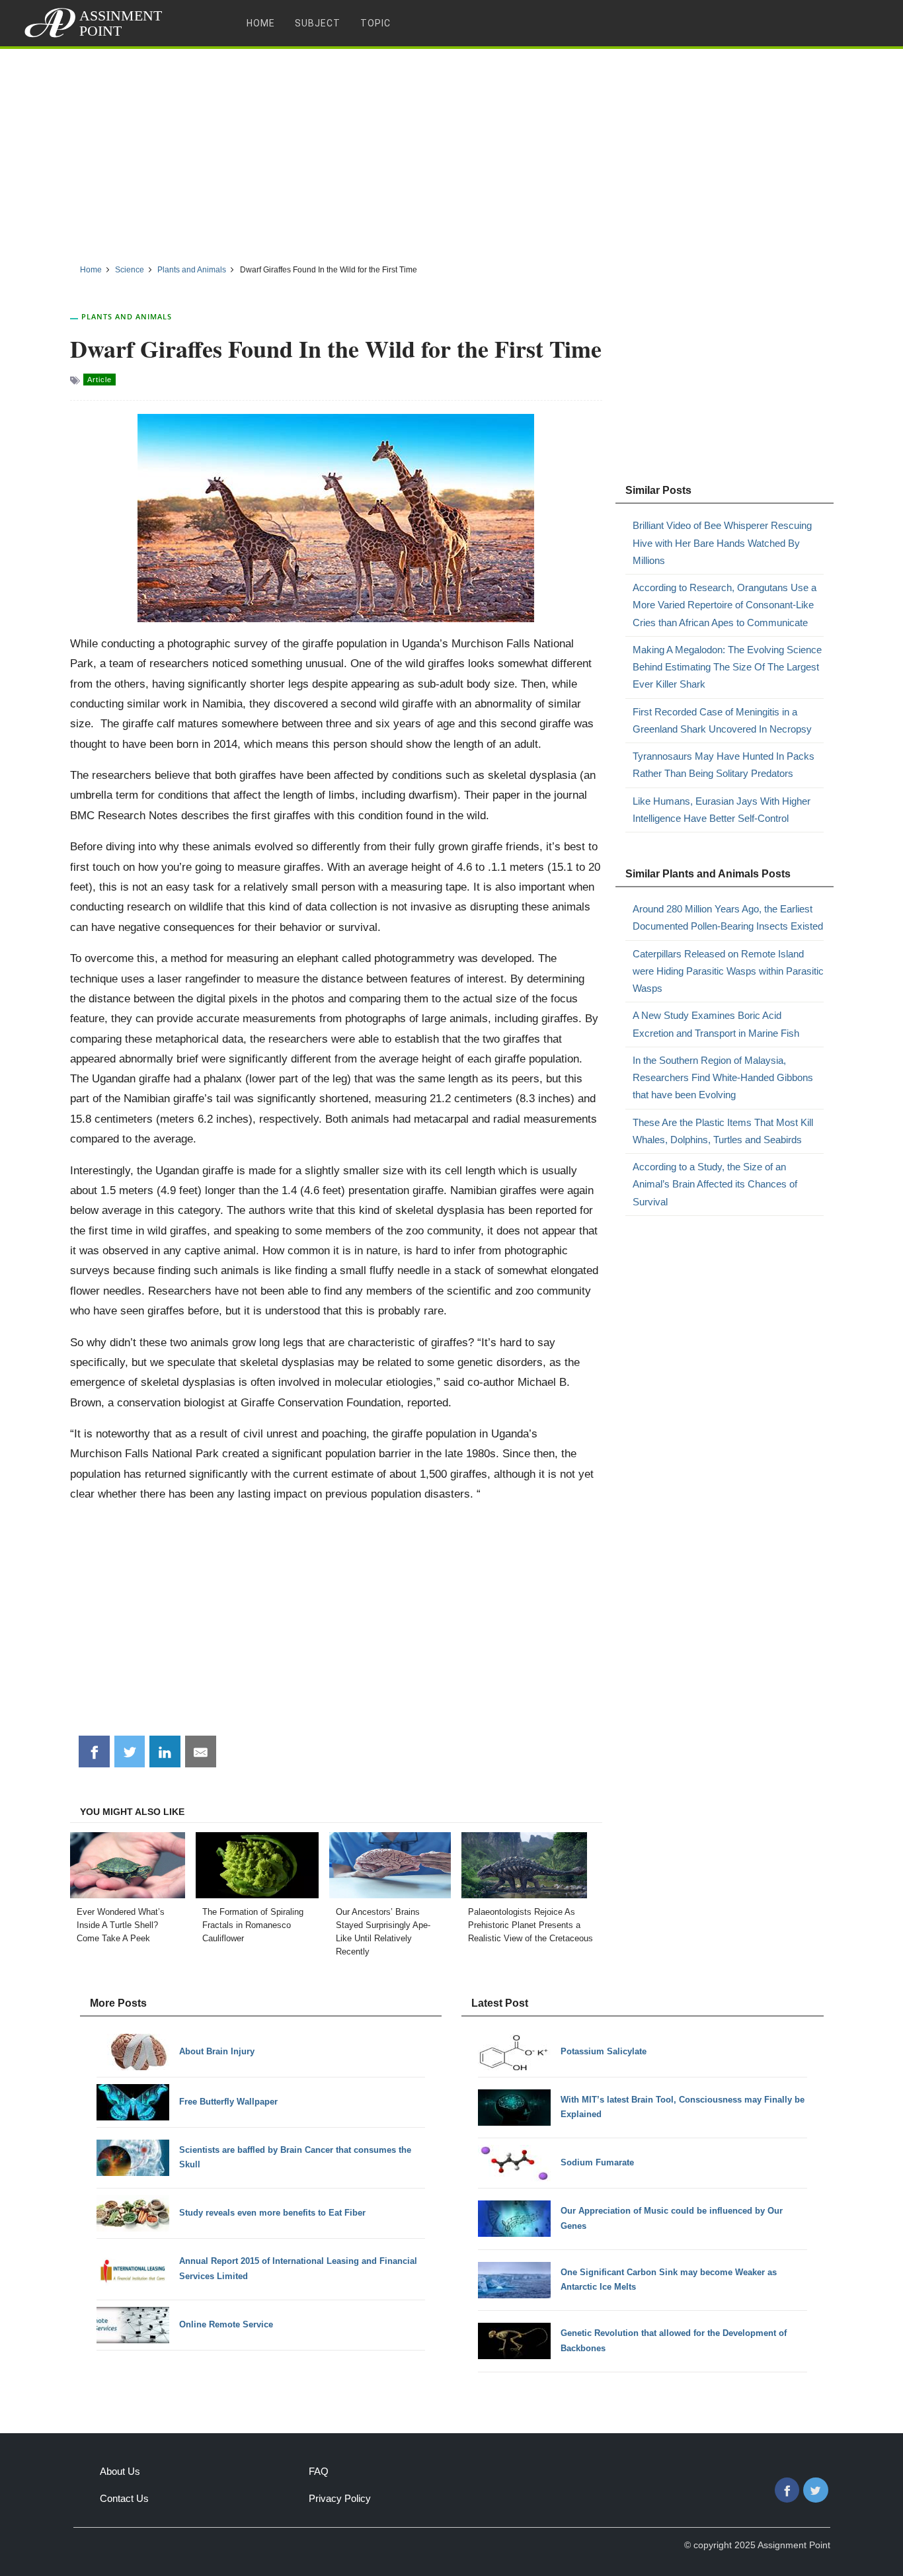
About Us (120, 2471)
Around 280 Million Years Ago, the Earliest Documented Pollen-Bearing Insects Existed (728, 917)
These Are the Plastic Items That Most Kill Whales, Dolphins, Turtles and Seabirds (723, 1131)
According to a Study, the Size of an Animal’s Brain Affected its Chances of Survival (715, 1184)
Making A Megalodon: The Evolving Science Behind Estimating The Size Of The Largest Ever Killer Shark (727, 667)
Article (99, 380)
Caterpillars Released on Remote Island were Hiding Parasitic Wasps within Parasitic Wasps (728, 971)
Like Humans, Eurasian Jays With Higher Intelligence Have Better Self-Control (722, 810)
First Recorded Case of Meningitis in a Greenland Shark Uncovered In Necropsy (722, 720)
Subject (318, 23)
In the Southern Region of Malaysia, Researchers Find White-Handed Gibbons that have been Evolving (723, 1078)
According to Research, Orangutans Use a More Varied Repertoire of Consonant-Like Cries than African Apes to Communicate (725, 605)
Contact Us (124, 2498)
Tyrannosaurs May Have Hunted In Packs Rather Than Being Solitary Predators (724, 765)
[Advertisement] (451, 151)
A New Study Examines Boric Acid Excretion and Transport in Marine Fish (716, 1024)
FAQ (319, 2471)
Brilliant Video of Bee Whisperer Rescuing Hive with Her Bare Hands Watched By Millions (722, 543)
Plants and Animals (127, 316)
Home (261, 23)
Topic (375, 23)
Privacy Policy (340, 2498)
